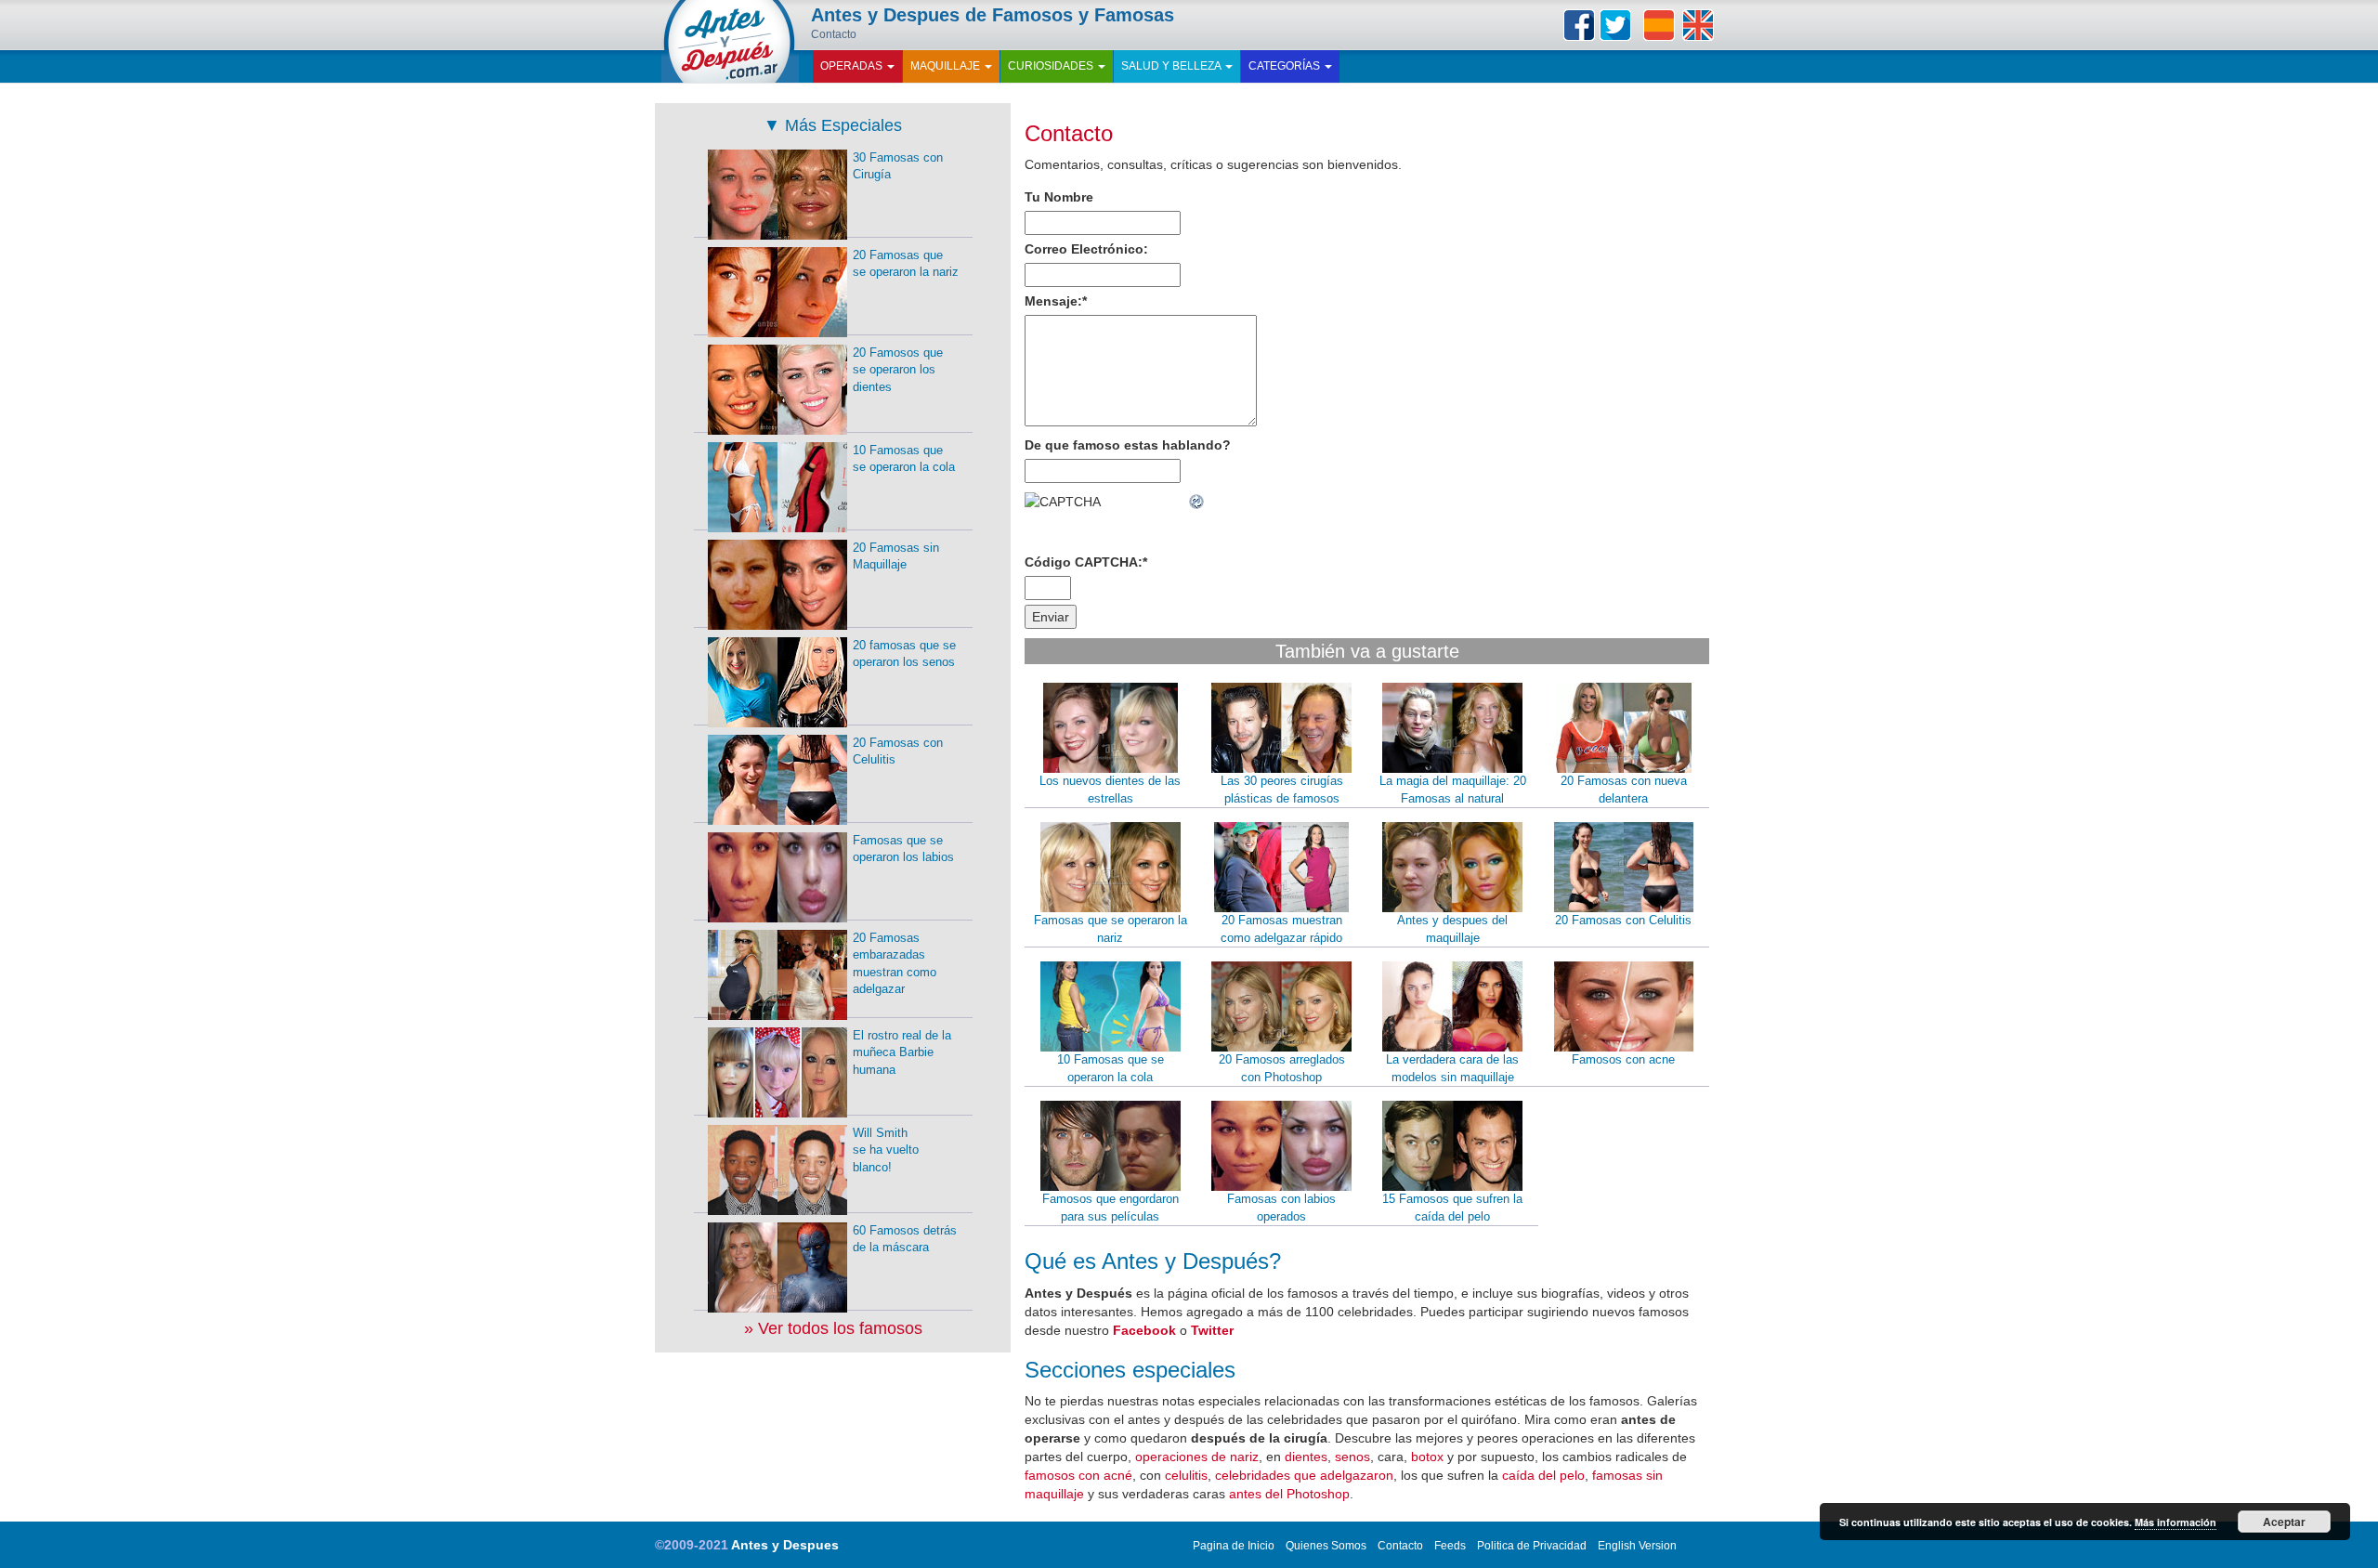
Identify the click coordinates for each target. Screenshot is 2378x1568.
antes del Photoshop (1289, 1494)
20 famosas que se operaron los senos (904, 654)
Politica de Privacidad (1532, 1546)
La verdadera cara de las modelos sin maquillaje (1452, 1068)
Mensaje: (1056, 301)
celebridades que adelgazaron (1304, 1475)
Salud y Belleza (1172, 66)
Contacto (1069, 133)
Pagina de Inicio (1234, 1546)
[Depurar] (1197, 502)
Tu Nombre (1059, 197)
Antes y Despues (785, 1545)
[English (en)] (1698, 25)
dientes (1306, 1457)
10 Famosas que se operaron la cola (1111, 1068)
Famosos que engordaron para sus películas (1111, 1208)
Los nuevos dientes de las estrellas (1110, 790)
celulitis (1186, 1475)
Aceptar (2284, 1522)
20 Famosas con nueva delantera (1624, 790)
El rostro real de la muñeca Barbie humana (902, 1052)
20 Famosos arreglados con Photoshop (1282, 1068)
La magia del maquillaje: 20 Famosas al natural (1453, 790)
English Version (1637, 1546)
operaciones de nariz (1197, 1457)
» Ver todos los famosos (833, 1328)
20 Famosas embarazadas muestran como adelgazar (895, 964)
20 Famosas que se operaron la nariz (906, 264)
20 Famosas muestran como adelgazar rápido (1281, 929)
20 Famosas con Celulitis (1623, 920)
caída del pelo (1543, 1475)
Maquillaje (947, 66)
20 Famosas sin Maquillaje (896, 556)
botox (1427, 1457)
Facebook (1579, 25)
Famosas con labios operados (1281, 1208)
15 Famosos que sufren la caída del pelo (1452, 1208)
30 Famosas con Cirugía (898, 166)
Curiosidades (1052, 66)
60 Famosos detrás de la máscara (905, 1239)
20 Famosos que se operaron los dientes (898, 370)
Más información (2175, 1522)
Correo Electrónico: (1086, 249)
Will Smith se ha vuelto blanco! (886, 1150)
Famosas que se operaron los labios (903, 849)
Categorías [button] (1286, 66)
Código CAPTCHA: (1086, 562)
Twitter (1615, 25)
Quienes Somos (1326, 1546)
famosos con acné (1078, 1475)
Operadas (853, 66)
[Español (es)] (1659, 25)
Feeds (1450, 1546)
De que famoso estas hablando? (1128, 445)
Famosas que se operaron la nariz (1111, 929)
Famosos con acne (1623, 1059)
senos (1352, 1457)
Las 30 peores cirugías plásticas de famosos (1282, 790)
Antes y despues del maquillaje (1452, 929)
